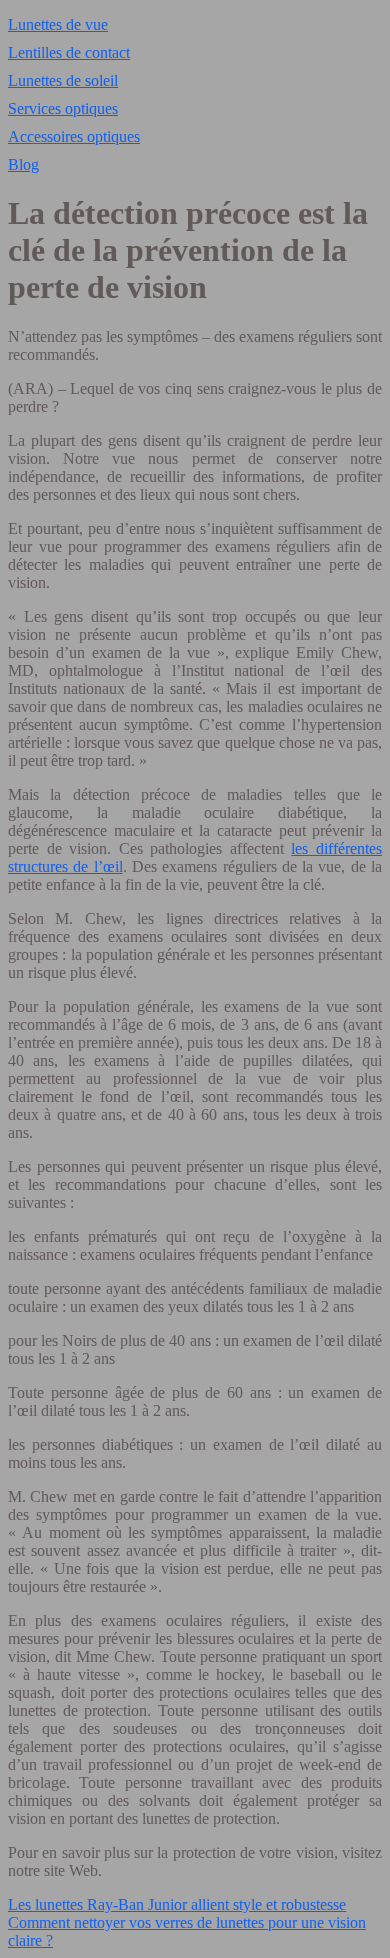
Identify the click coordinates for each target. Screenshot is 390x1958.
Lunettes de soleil (63, 80)
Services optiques (63, 108)
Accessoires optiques (74, 136)
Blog (23, 164)
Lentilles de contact (69, 52)
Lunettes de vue (58, 24)
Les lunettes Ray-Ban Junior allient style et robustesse (177, 1904)
